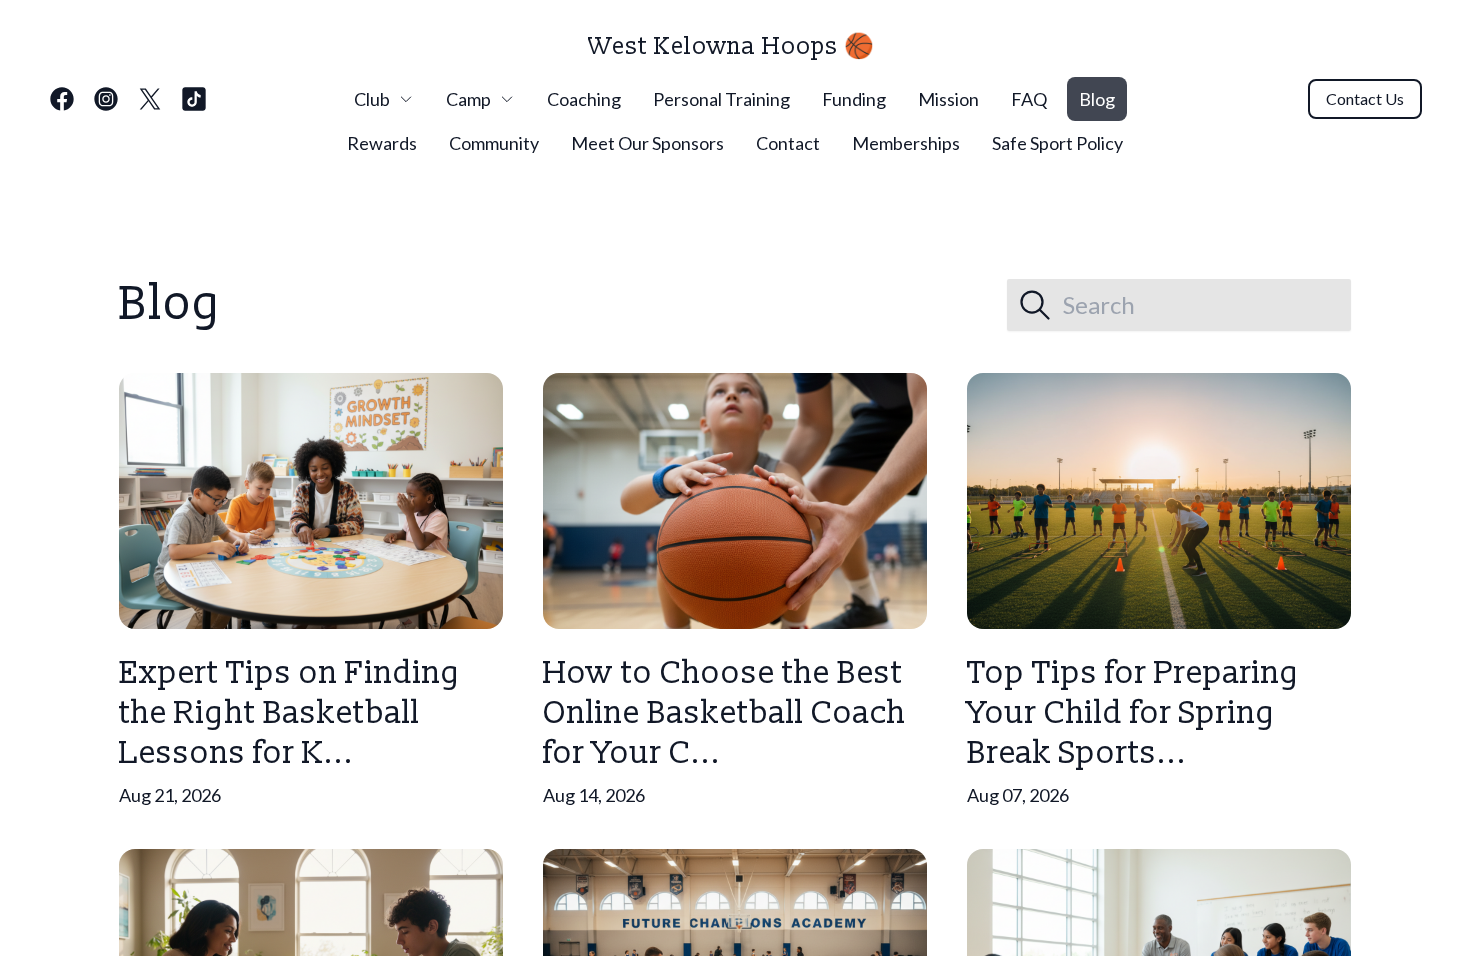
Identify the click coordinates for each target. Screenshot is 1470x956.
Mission (948, 99)
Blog (1097, 99)
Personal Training (721, 99)
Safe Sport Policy (1057, 143)
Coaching (584, 99)
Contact (788, 143)
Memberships (906, 143)
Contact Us (1365, 98)
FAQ (1029, 99)
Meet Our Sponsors (647, 143)
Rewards (382, 143)
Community (494, 143)
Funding (854, 99)
